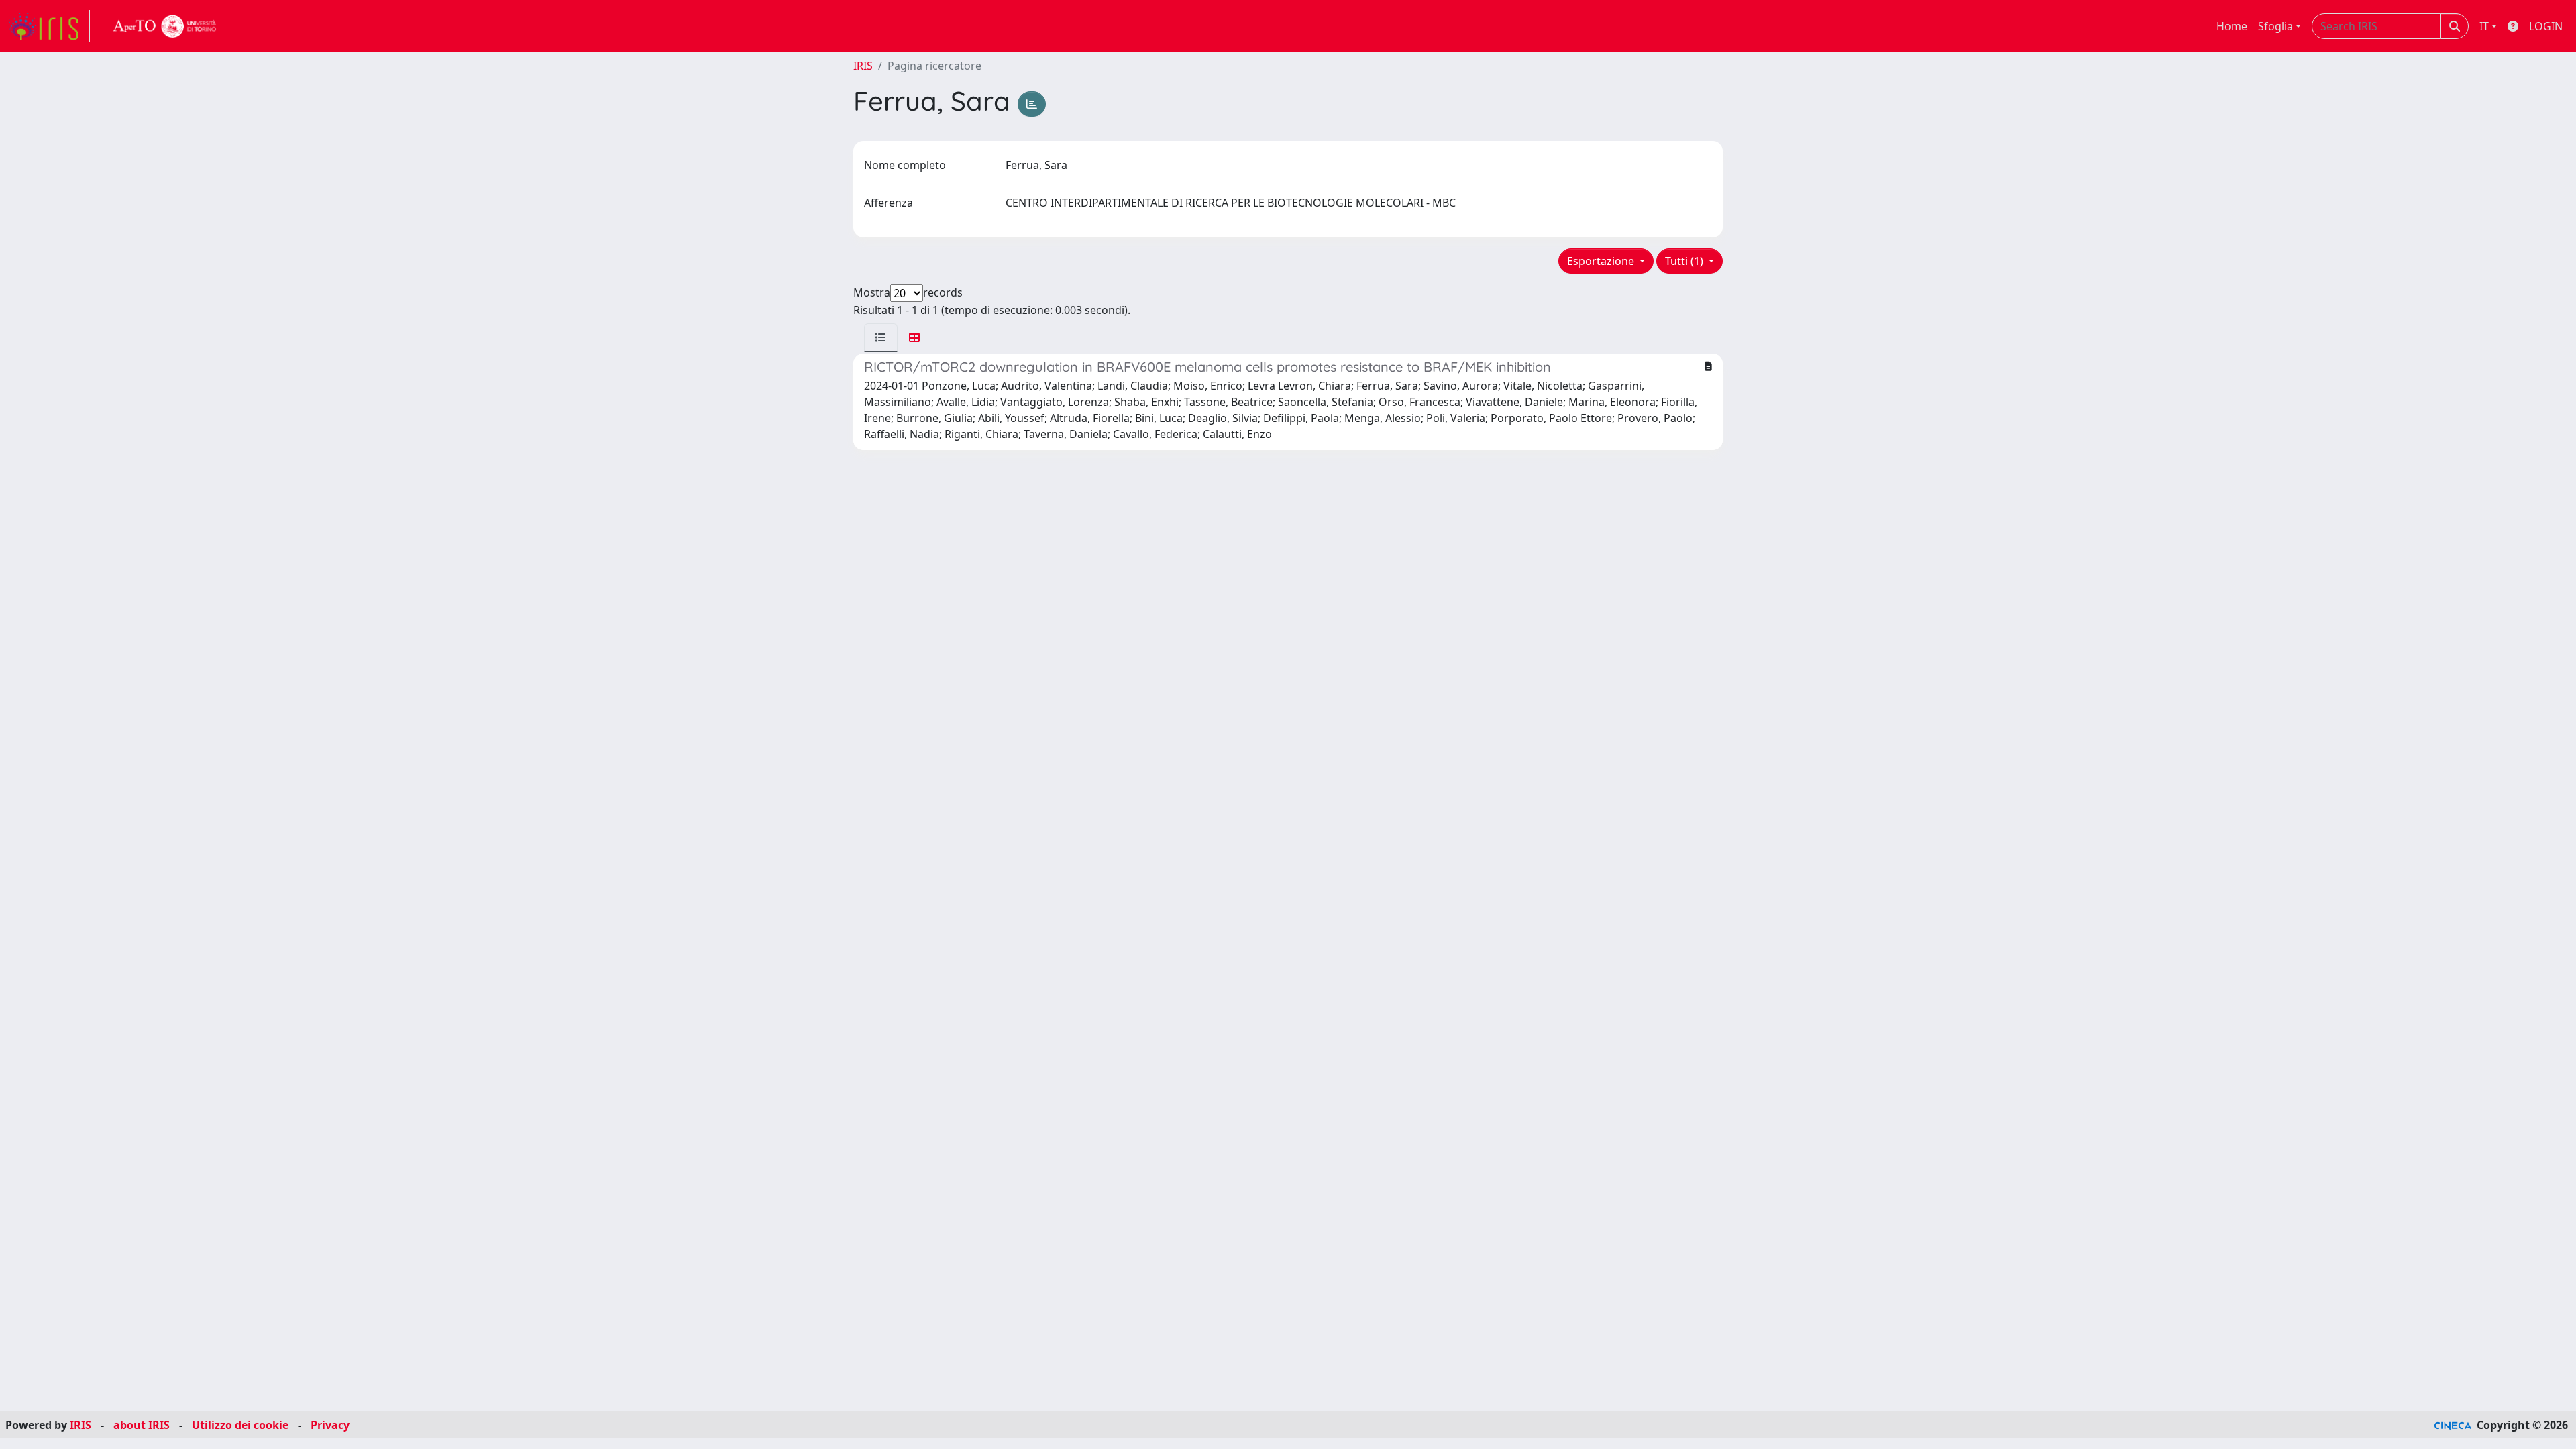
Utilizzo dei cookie (240, 1425)
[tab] (881, 337)
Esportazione (1602, 261)
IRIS (863, 66)
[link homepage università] (165, 26)
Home (2232, 26)
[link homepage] (49, 26)
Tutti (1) (1685, 261)
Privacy (330, 1425)
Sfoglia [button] (2275, 26)
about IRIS (142, 1425)
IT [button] (2484, 26)
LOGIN (2546, 26)
